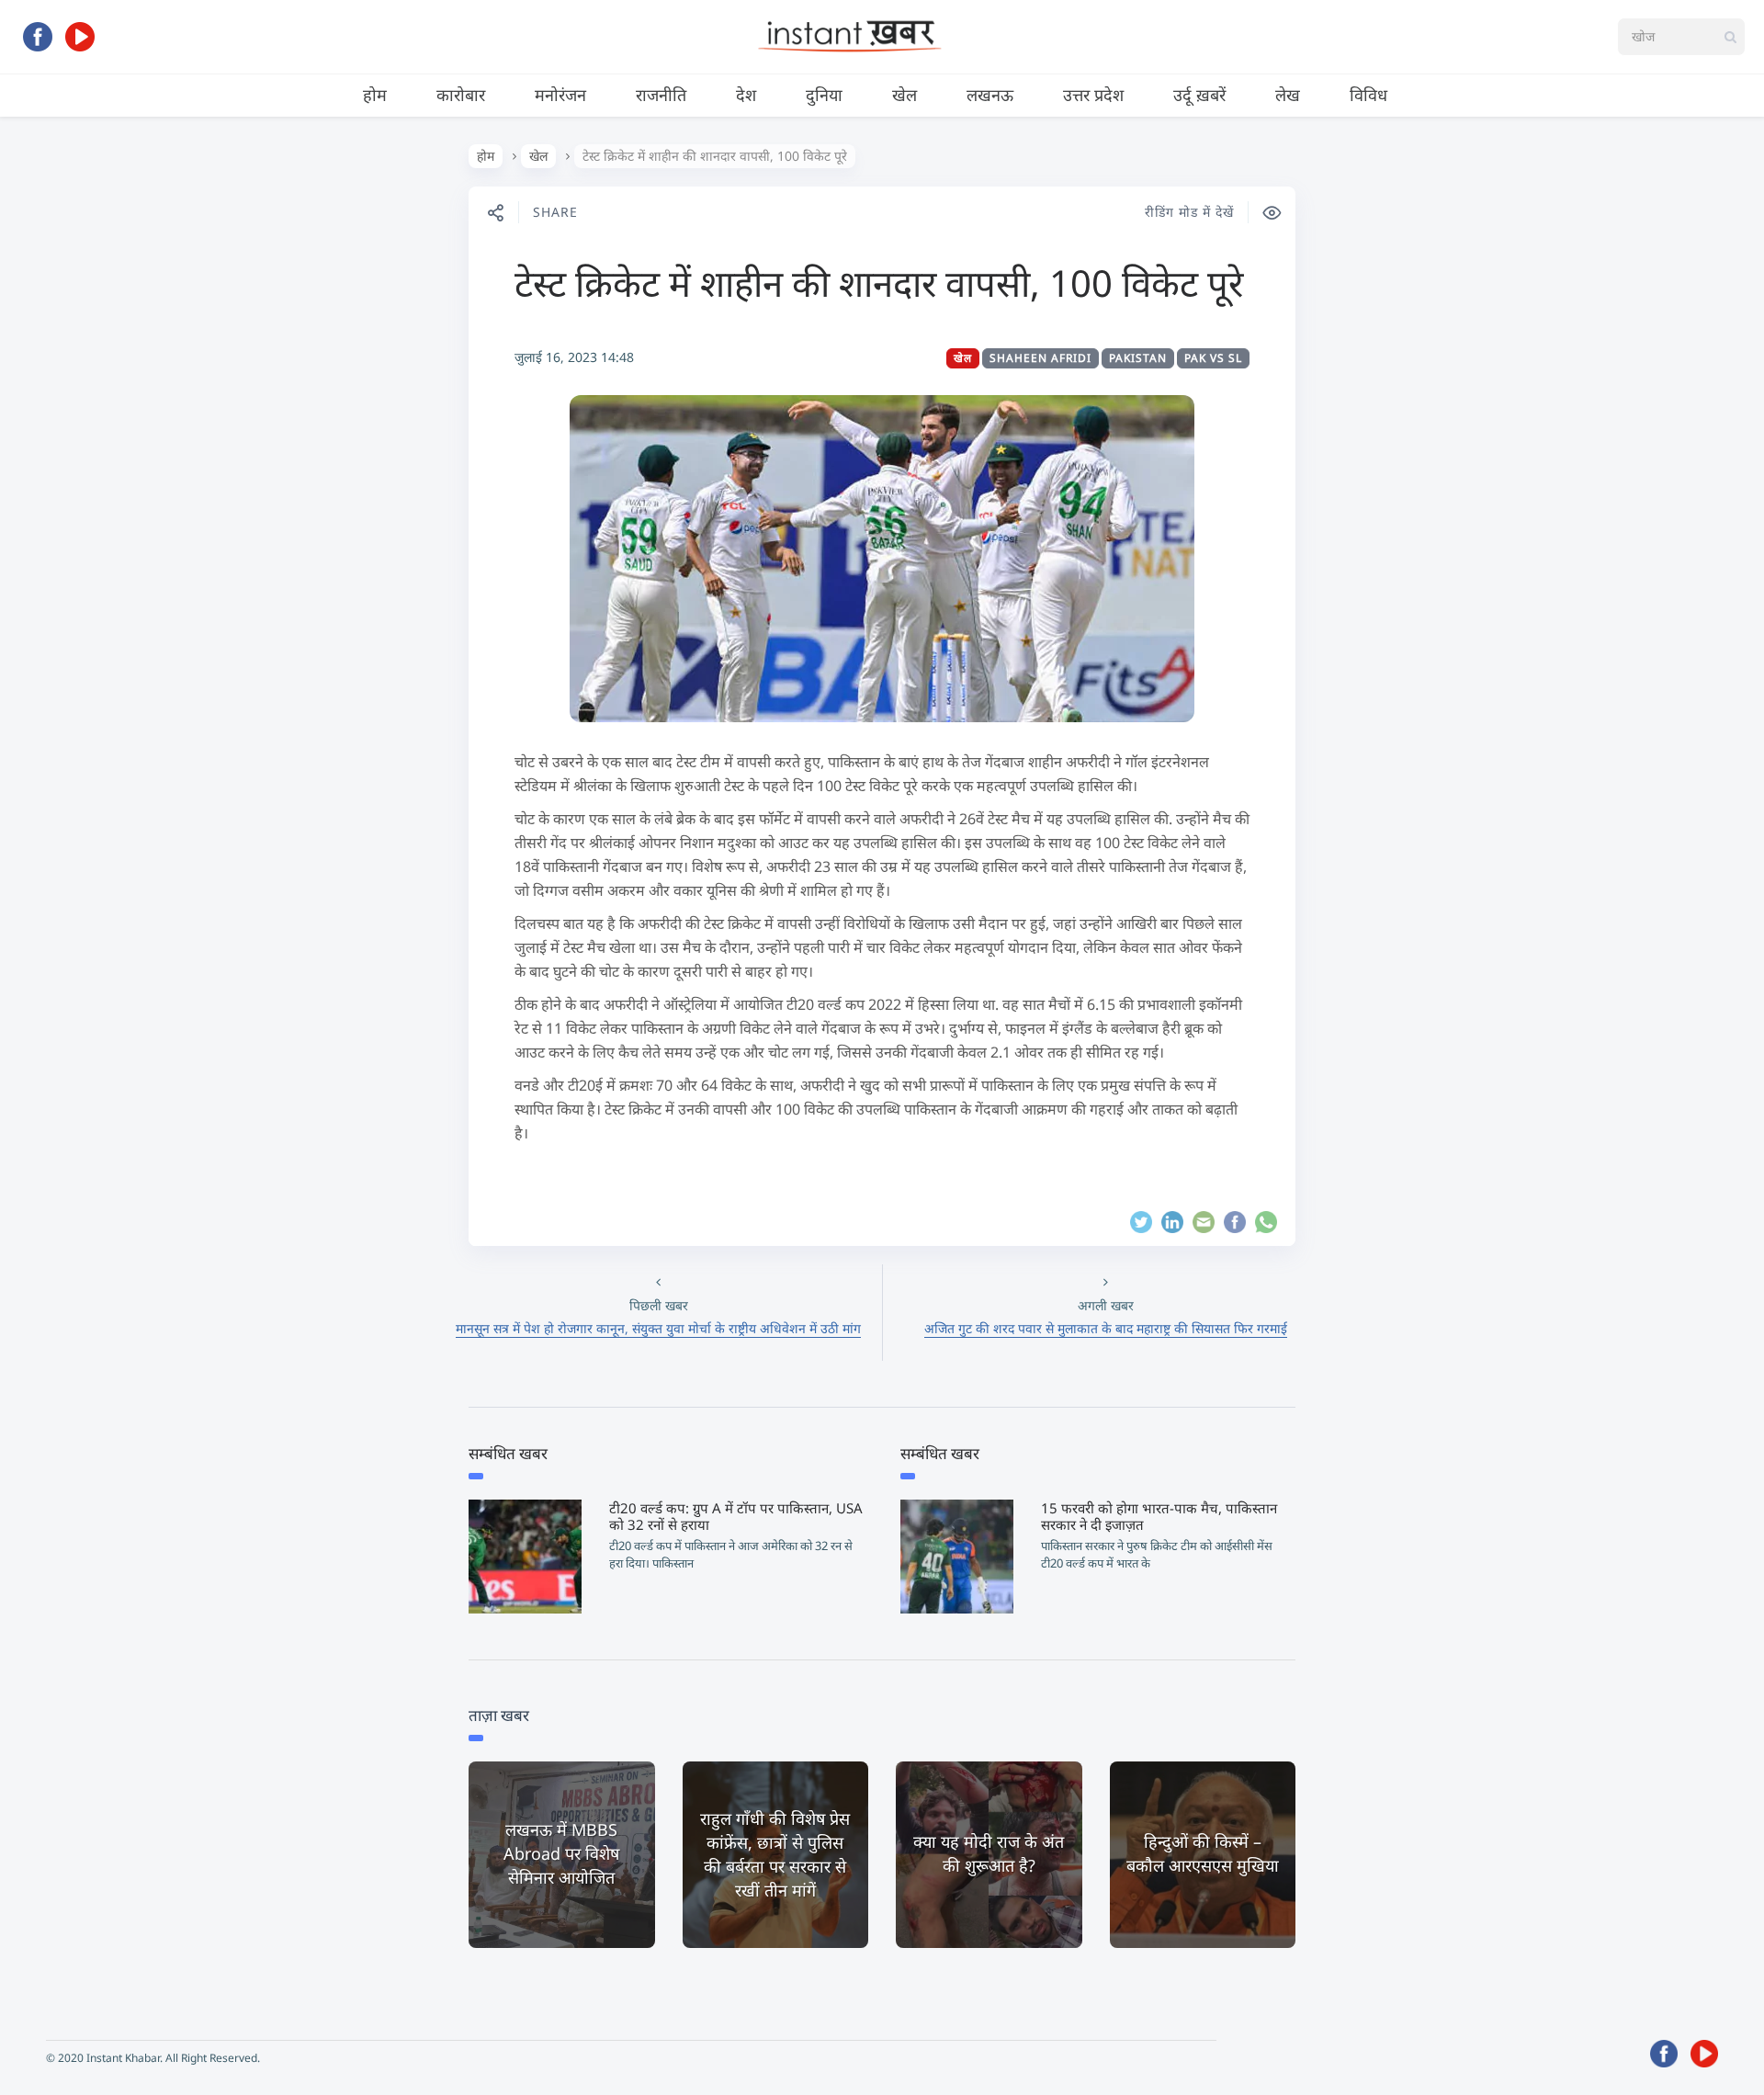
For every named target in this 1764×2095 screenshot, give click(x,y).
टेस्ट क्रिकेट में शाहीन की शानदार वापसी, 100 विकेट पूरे (879, 283)
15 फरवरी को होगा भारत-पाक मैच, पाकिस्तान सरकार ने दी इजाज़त (1159, 1516)
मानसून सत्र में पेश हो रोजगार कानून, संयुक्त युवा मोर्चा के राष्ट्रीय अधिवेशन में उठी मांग (658, 1328)
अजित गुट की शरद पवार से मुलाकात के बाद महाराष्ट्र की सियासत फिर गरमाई (1106, 1328)
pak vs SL (1213, 358)
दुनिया (824, 95)
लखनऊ (990, 95)
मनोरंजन (560, 95)
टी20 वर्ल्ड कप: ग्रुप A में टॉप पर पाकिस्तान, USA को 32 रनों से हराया (736, 1516)
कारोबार (461, 95)
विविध (1368, 95)
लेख (1288, 95)
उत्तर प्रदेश (1093, 95)
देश (746, 95)
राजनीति (661, 95)
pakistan (1138, 358)
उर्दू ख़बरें (1199, 95)
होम (375, 95)
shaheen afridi (1040, 358)
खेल (905, 95)
